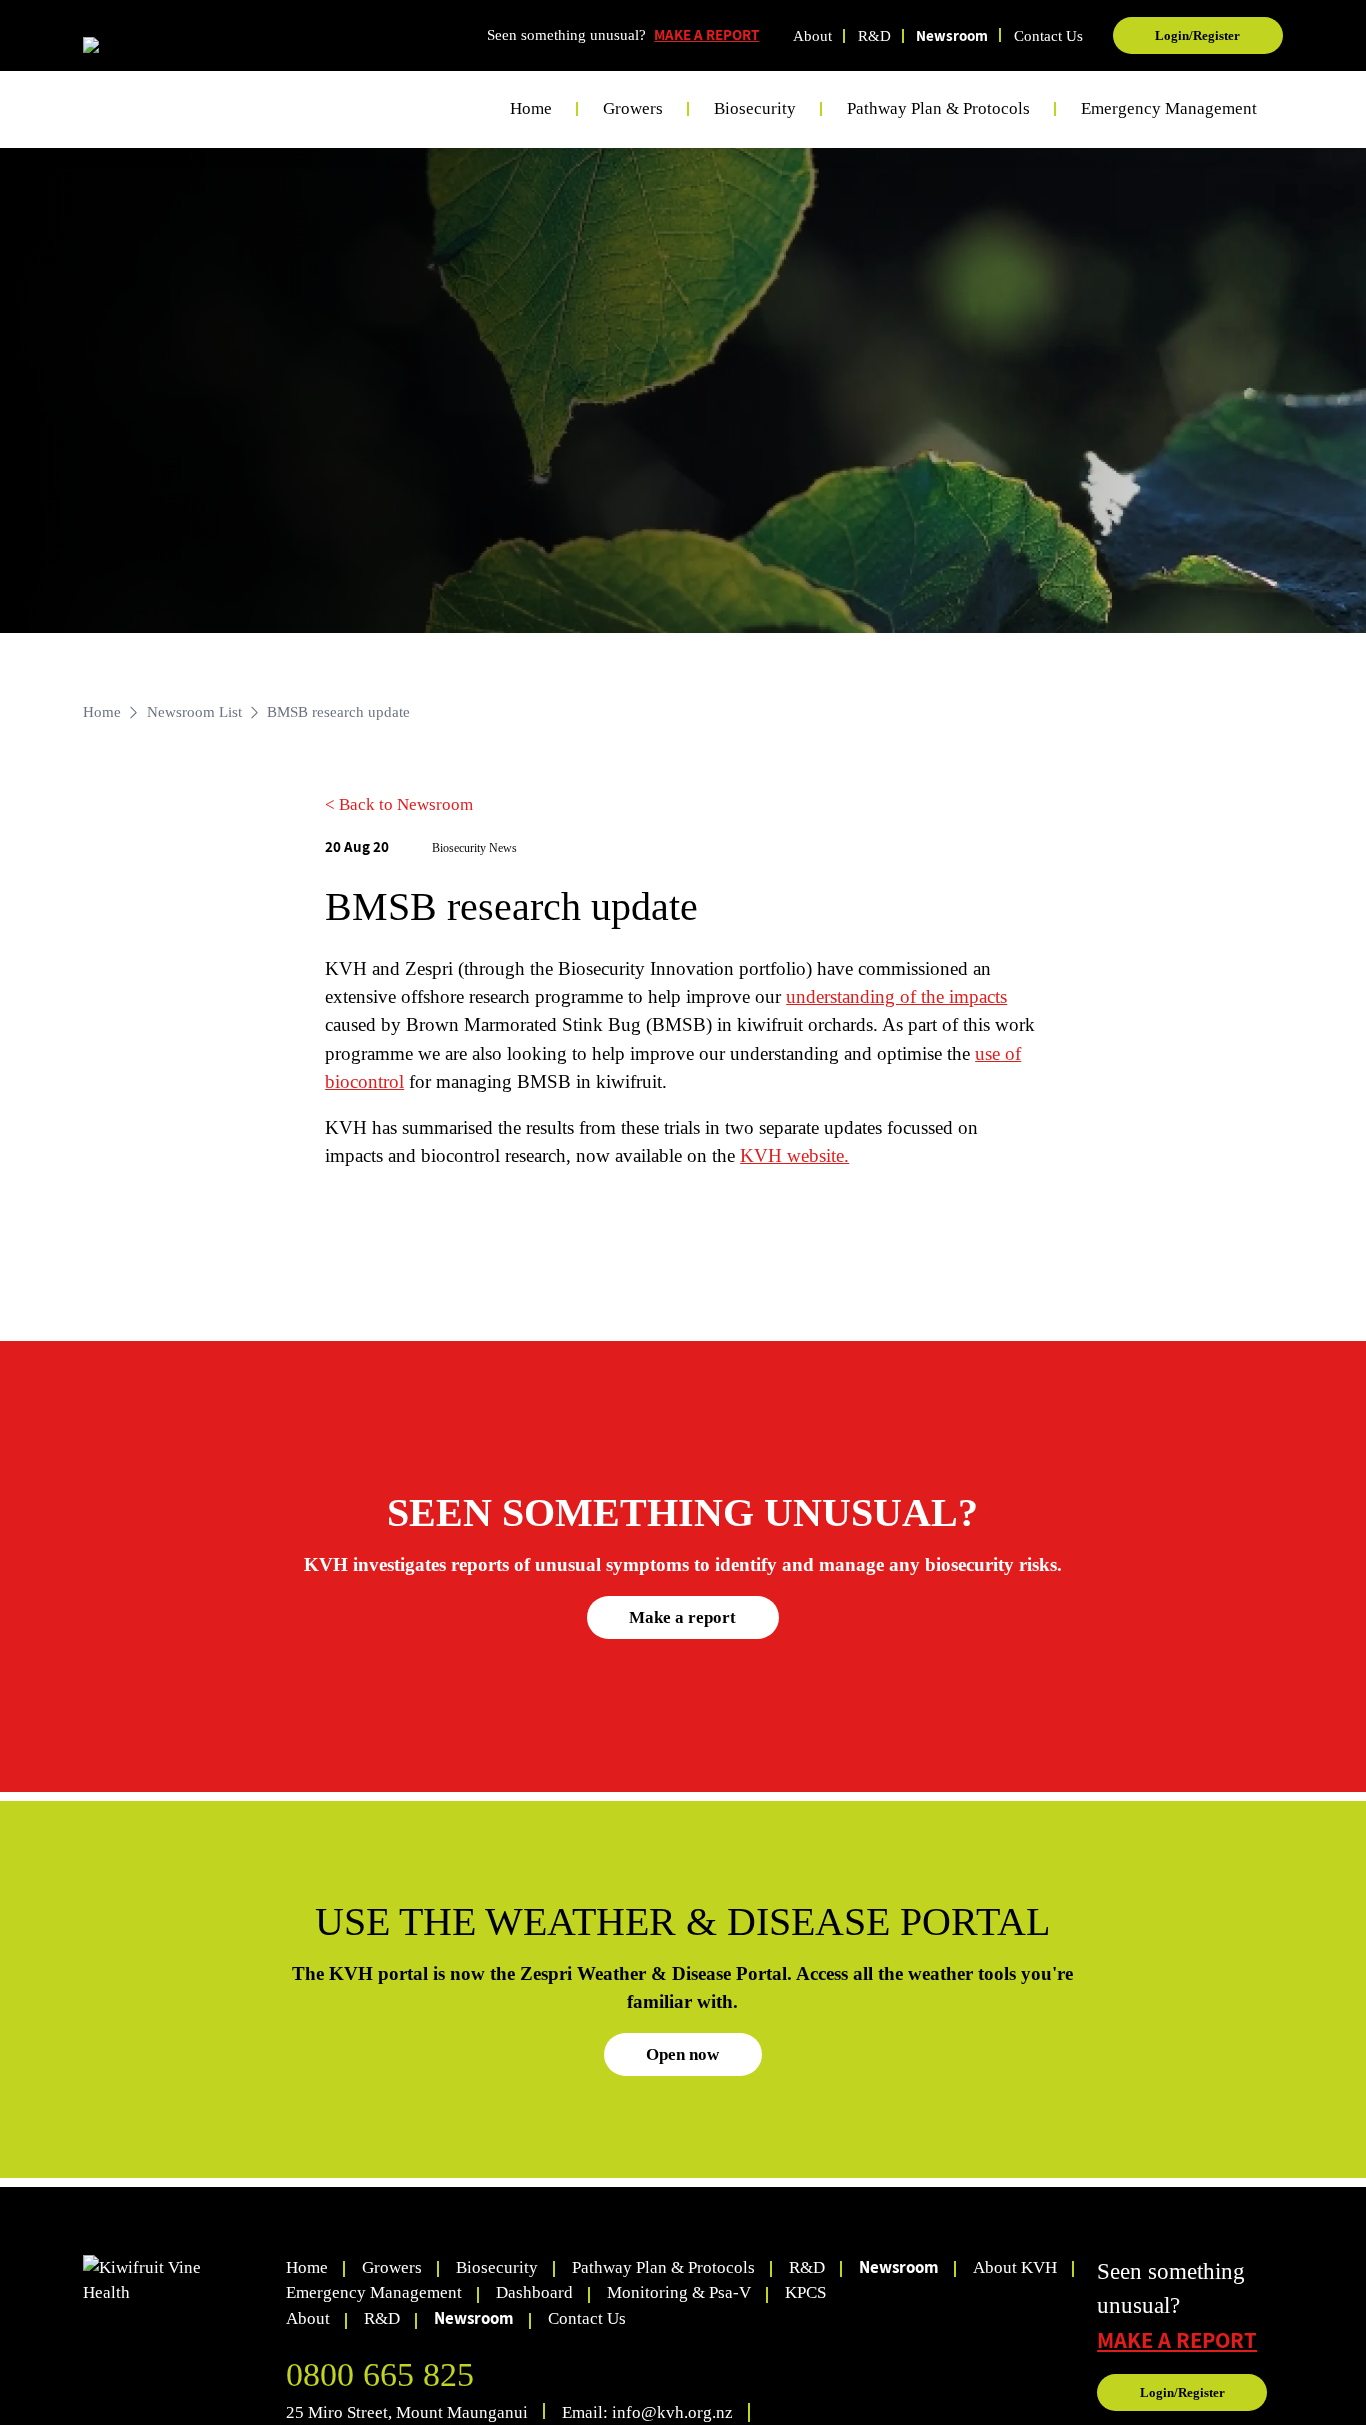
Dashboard (534, 2292)
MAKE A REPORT (706, 34)
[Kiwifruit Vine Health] (176, 2280)
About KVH (1015, 2267)
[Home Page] (159, 50)
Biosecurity (497, 2267)
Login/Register (1197, 35)
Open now (682, 2054)
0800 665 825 (380, 2374)
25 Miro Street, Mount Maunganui (407, 2412)
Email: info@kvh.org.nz (647, 2412)
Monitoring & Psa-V (679, 2292)
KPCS (805, 2292)
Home (531, 108)
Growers (392, 2267)
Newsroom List (194, 712)
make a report (1177, 2340)
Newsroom (952, 35)
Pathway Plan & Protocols (663, 2267)
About (812, 36)
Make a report (682, 1617)
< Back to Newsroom (399, 804)
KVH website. (794, 1155)
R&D (874, 36)
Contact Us (1048, 36)
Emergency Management (1169, 108)
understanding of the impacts (896, 996)
